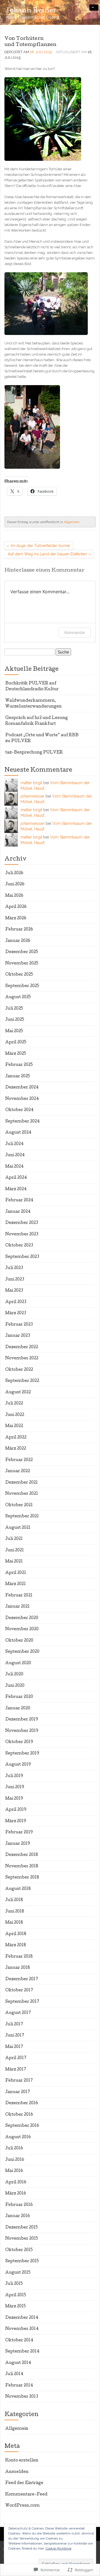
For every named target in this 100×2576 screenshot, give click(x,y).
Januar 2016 (18, 2216)
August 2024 (18, 1133)
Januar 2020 (18, 1709)
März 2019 (16, 1821)
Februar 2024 (19, 1200)
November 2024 (22, 1099)
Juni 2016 (15, 2160)
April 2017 (16, 2058)
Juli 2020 (14, 1675)
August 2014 (18, 2363)
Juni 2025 (15, 1020)
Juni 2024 (15, 1155)
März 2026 (16, 918)
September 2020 (22, 1652)
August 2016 (18, 2137)
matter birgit (31, 783)
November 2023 (22, 1234)
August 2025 (18, 997)
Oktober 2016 (19, 2115)
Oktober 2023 (19, 1246)
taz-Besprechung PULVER (34, 753)
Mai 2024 (14, 1167)
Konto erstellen (22, 2461)
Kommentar (75, 632)
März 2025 (16, 1054)
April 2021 (16, 1573)
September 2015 (22, 2261)
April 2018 (16, 1934)
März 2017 (16, 2070)
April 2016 (16, 2183)
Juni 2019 (15, 1787)
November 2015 (22, 2239)
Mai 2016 (14, 2171)
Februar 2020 (19, 1697)
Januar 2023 (18, 1336)
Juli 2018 (14, 1900)
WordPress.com (22, 2506)
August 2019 (18, 1765)
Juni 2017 (15, 2036)
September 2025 (22, 986)
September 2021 (22, 1517)
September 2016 (22, 2126)
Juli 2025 (14, 1009)
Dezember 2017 (22, 1979)
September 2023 (22, 1257)
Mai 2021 (14, 1562)
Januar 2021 (17, 1607)
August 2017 (18, 2013)
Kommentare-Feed (26, 2495)
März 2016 (16, 2194)
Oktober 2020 (19, 1641)
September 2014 (22, 2352)
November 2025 (22, 964)
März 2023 (16, 1313)
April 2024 (16, 1178)
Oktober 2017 (19, 1991)
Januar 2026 (18, 941)
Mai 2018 (14, 1923)
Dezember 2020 (22, 1618)
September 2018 (22, 1878)
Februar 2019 (19, 1833)
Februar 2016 (19, 2205)
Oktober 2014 (19, 2341)
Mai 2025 (14, 1031)
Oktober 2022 (19, 1370)
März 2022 (16, 1449)
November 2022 (22, 1359)
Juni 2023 (15, 1280)
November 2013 (22, 2397)
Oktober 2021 (19, 1505)
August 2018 (18, 1889)
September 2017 (22, 2002)
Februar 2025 (19, 1065)
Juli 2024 (14, 1144)
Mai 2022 (14, 1426)
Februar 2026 (19, 930)
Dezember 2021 (22, 1483)
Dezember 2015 (22, 2228)
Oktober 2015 (19, 2250)
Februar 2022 (19, 1460)
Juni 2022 (15, 1415)
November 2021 (22, 1494)
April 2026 (16, 907)
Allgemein (72, 522)
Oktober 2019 (19, 1742)
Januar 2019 (18, 1844)
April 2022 (16, 1438)
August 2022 (18, 1393)
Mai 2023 (14, 1291)
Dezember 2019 (22, 1720)
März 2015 (16, 2307)
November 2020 (22, 1629)
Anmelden (17, 2472)
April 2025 (16, 1042)
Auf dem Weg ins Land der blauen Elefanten (47, 554)
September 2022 (22, 1381)
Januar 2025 (18, 1076)
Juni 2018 (15, 1912)
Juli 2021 (14, 1539)
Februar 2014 (19, 2386)
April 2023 (16, 1302)
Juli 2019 (14, 1776)
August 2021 (18, 1528)
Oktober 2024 (19, 1110)
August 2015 (18, 2273)
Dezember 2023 (22, 1223)
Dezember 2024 (22, 1088)
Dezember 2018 (22, 1855)
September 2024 (22, 1122)
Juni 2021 (15, 1551)
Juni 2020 (15, 1686)
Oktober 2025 (19, 975)
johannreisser (32, 796)
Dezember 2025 (22, 952)
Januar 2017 (18, 2092)
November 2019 (22, 1731)
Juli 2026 (14, 873)
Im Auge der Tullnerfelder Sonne (40, 546)
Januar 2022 (18, 1471)
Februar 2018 (19, 1957)
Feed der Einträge (24, 2483)
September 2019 (22, 1754)
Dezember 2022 (22, 1347)
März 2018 (16, 1945)
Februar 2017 (19, 2081)
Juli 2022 (14, 1404)
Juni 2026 (15, 884)
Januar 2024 (18, 1212)
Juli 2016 (14, 2149)
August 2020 (18, 1663)
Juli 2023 (14, 1268)
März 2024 (16, 1189)
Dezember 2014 (22, 2318)
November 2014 (22, 2329)
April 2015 (16, 2295)
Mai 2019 (14, 1799)
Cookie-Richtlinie (58, 2548)
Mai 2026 (14, 896)
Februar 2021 (19, 1596)
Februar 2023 (19, 1325)
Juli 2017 (14, 2025)
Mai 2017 (14, 2047)
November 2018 (22, 1867)
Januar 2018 (18, 1968)
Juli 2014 (14, 2374)
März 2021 (16, 1584)
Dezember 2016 (22, 2103)
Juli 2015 (14, 2284)
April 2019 (16, 1810)
